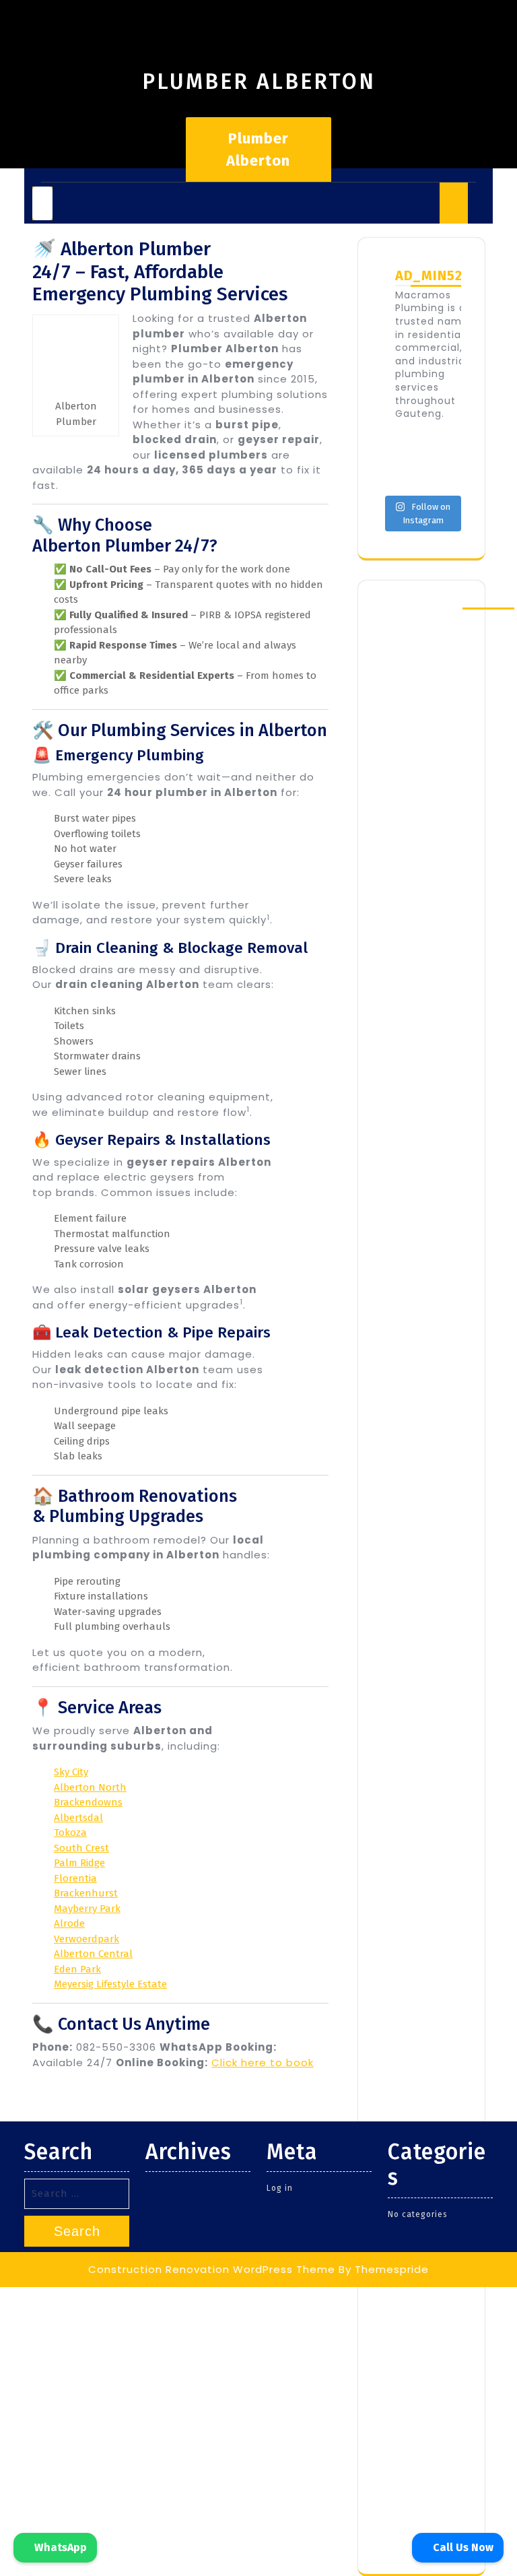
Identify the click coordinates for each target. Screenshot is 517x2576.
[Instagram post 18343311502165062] (443, 474)
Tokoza (70, 1832)
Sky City (71, 1772)
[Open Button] (42, 203)
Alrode (69, 1923)
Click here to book (263, 2062)
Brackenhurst (86, 1893)
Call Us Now (462, 2547)
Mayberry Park (87, 1909)
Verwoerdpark (87, 1939)
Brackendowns (88, 1802)
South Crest (81, 1848)
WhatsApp (59, 2547)
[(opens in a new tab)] (467, 609)
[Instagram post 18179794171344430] (443, 447)
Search (77, 2231)
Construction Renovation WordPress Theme (212, 2269)
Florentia (75, 1878)
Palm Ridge (79, 1863)
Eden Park (77, 1969)
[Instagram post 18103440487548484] (400, 474)
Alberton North (90, 1787)
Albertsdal (78, 1818)
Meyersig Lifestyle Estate (110, 1984)
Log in (280, 2188)
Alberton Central (93, 1954)
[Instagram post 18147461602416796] (400, 447)
